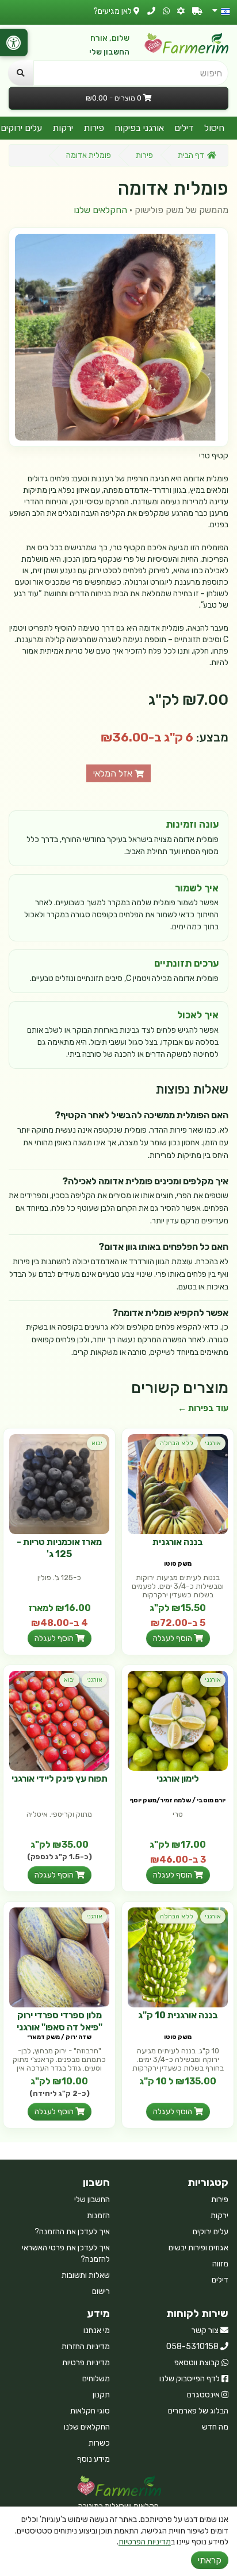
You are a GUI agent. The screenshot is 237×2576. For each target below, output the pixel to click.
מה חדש (215, 2427)
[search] (21, 73)
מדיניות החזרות (86, 2347)
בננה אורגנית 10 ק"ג (178, 2015)
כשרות (99, 2443)
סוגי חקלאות (90, 2411)
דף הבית (191, 155)
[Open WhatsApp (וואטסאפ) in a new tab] (166, 11)
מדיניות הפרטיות (145, 2542)
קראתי (210, 2560)
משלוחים (96, 2379)
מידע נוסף (93, 2459)
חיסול (214, 128)
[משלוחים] (197, 11)
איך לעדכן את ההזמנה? (72, 2232)
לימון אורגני (178, 1779)
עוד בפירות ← (203, 1408)
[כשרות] (181, 11)
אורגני (213, 1443)
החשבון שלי (109, 52)
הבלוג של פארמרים (198, 2411)
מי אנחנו (97, 2330)
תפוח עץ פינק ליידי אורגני (60, 1779)
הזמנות (98, 2216)
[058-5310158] (151, 11)
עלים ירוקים (211, 2232)
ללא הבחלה (177, 1443)
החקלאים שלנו (100, 210)
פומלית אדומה (89, 155)
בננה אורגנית (178, 1542)
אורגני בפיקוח (139, 128)
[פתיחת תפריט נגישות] (14, 43)
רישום (101, 2291)
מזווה (220, 2264)
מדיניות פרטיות (86, 2363)
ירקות (63, 128)
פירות (94, 128)
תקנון (101, 2395)
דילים (184, 128)
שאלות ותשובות (86, 2275)
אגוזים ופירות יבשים (198, 2248)
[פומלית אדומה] (118, 337)
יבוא (97, 1443)
